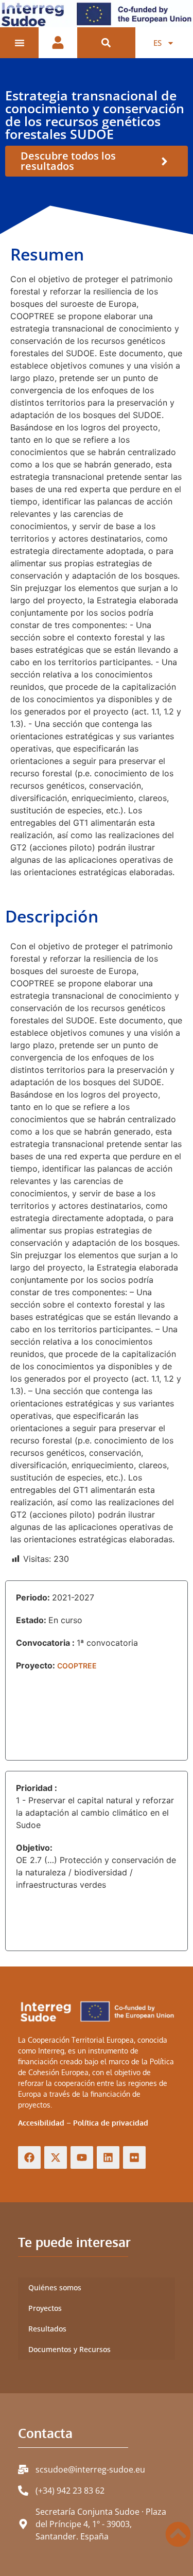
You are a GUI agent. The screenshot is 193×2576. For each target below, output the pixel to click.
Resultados (47, 2329)
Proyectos (45, 2308)
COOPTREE (77, 1666)
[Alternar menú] (20, 43)
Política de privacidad (111, 2123)
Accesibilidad (41, 2123)
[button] (106, 43)
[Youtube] (82, 2157)
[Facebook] (29, 2157)
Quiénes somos (55, 2287)
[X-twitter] (56, 2157)
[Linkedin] (108, 2157)
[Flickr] (134, 2157)
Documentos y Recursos (69, 2349)
